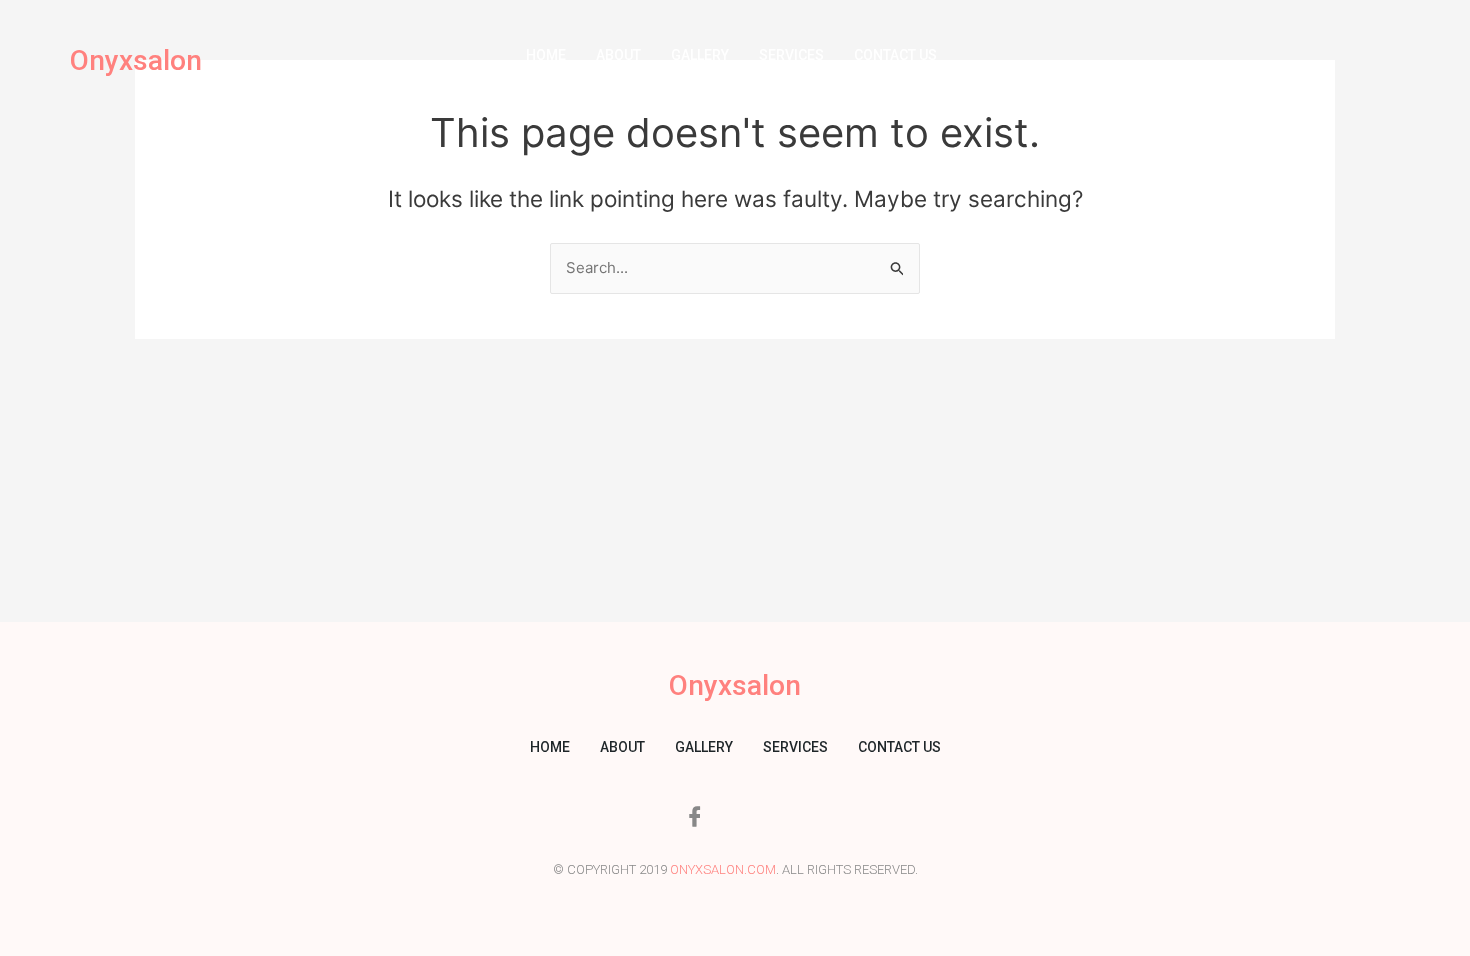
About (618, 55)
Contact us (895, 55)
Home (546, 55)
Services (791, 55)
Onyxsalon (136, 60)
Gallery (700, 55)
